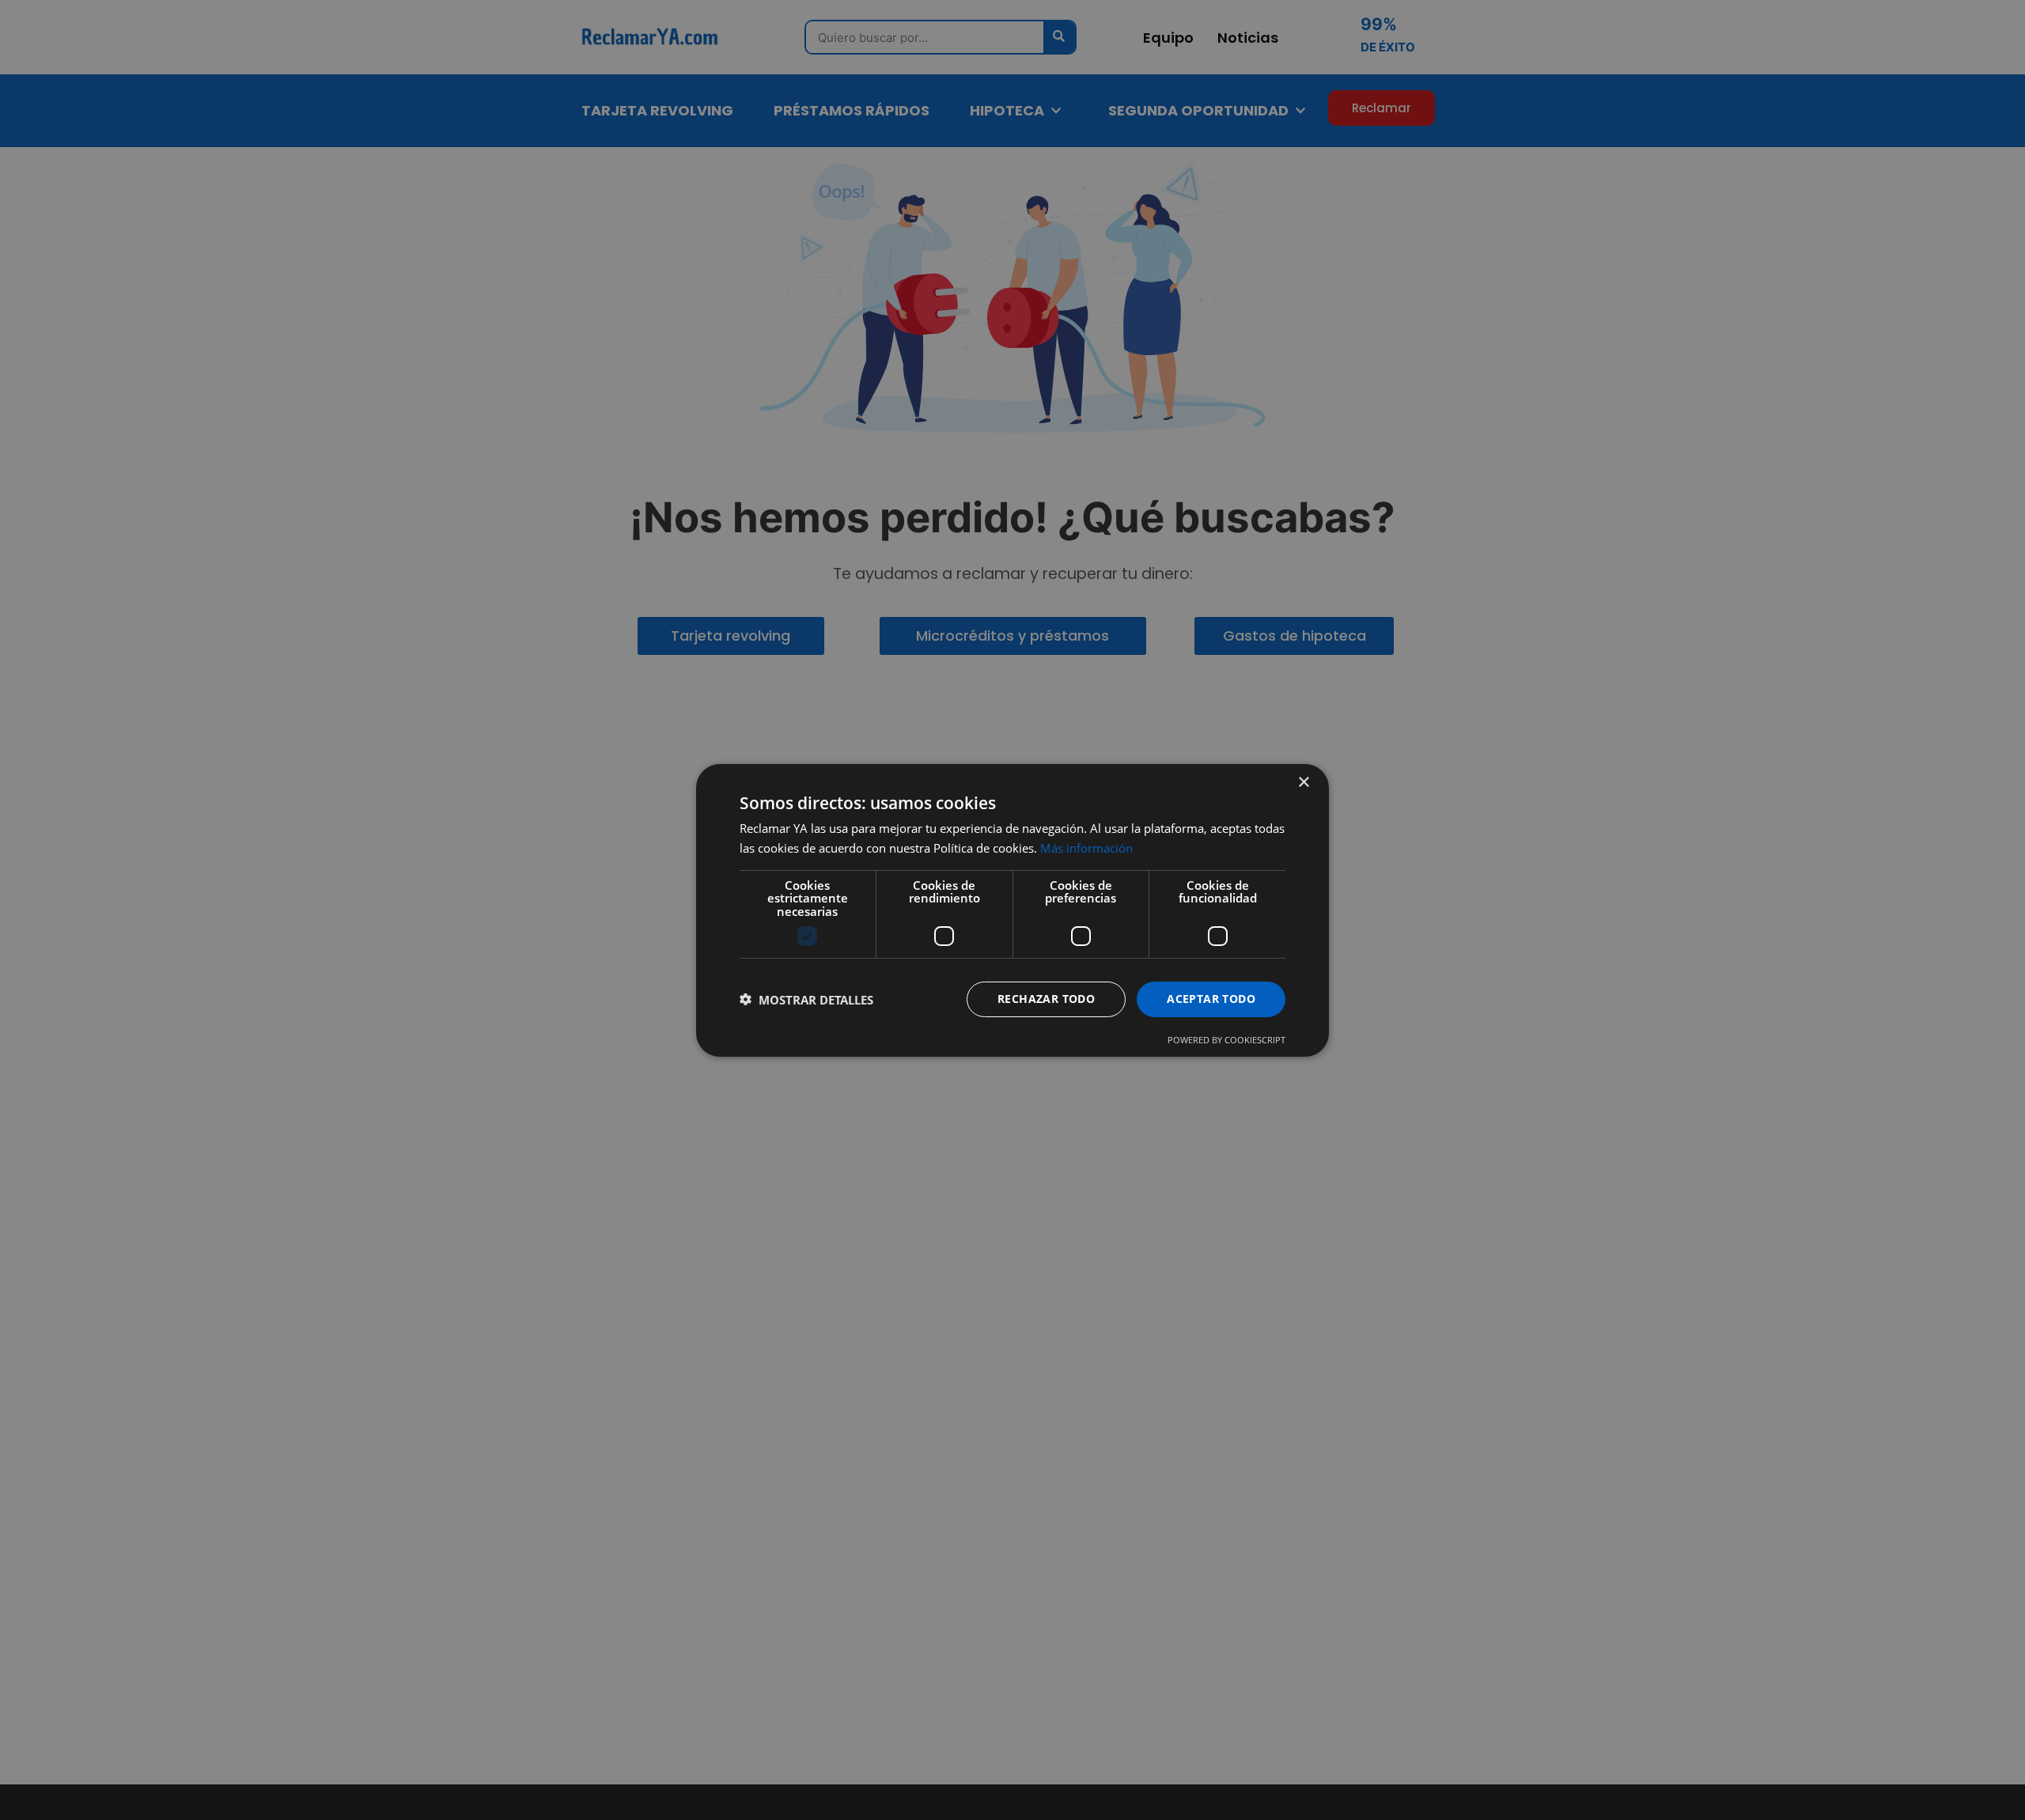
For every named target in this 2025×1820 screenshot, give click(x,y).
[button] (806, 999)
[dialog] (1012, 910)
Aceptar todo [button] (1211, 999)
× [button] (1303, 782)
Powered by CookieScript (1226, 1040)
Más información (1086, 848)
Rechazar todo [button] (1046, 999)
